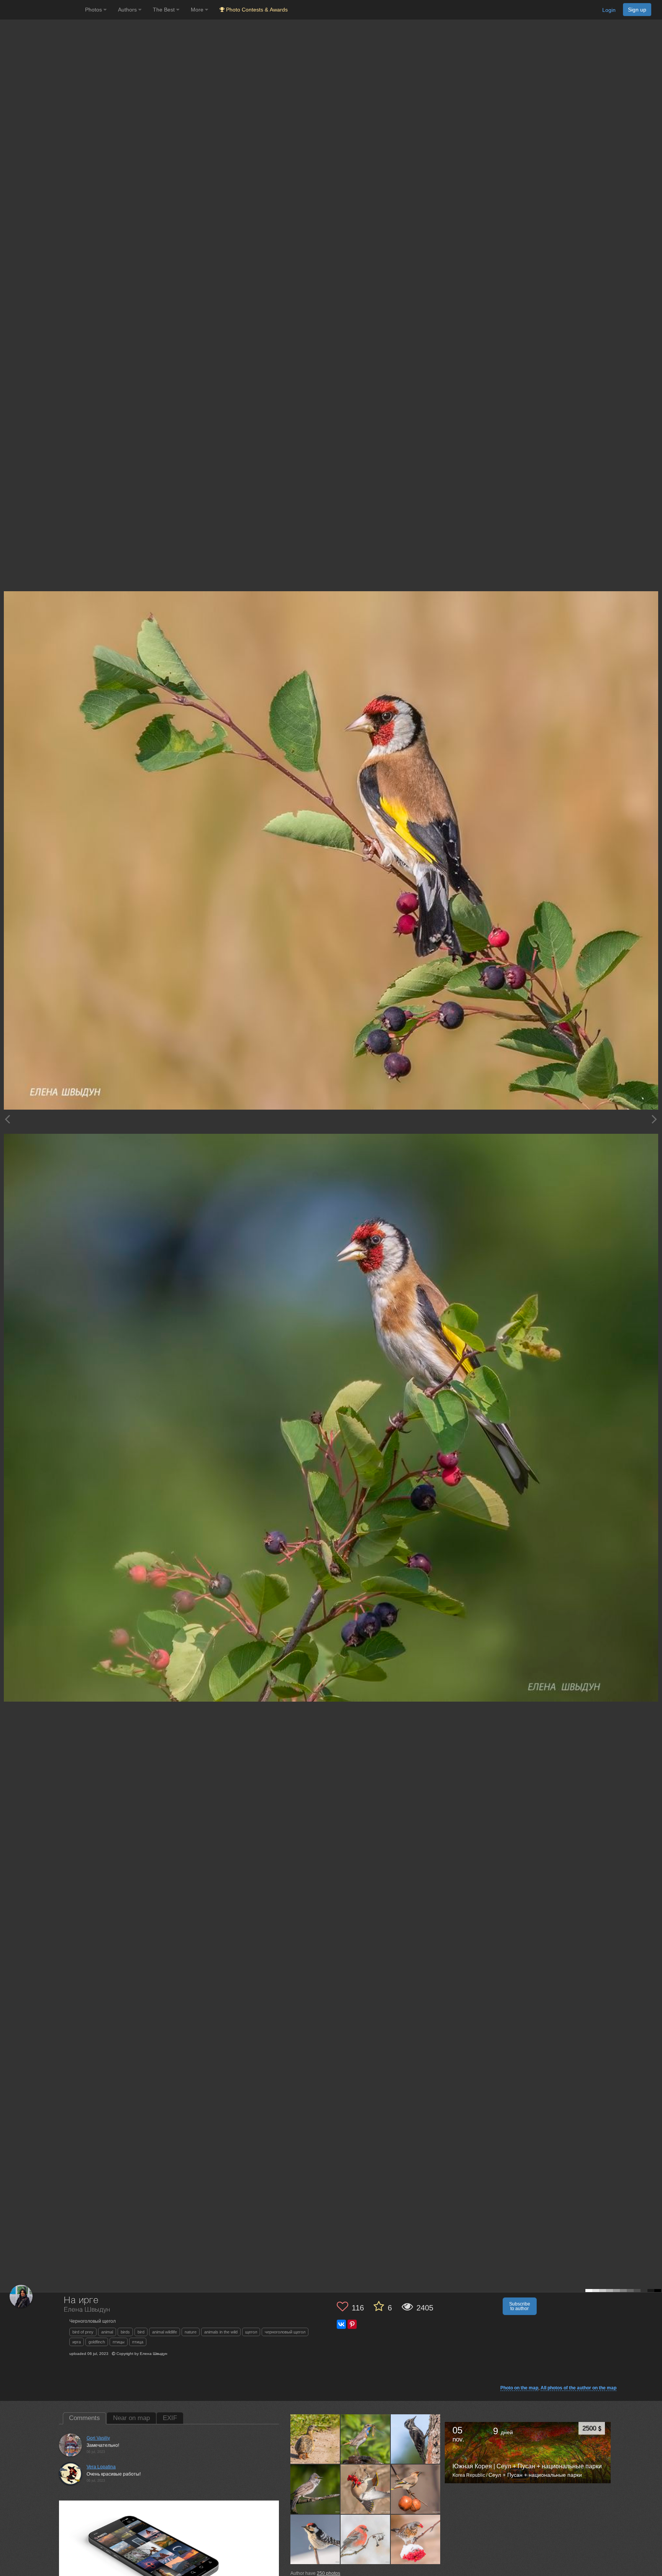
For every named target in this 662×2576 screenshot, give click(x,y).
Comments (84, 2418)
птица (138, 2342)
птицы (119, 2342)
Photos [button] (94, 10)
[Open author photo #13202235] (315, 2539)
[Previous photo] (7, 1119)
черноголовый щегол (285, 2332)
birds (125, 2332)
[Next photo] (654, 1119)
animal (107, 2332)
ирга (77, 2342)
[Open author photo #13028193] (416, 2539)
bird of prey (83, 2332)
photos (329, 2573)
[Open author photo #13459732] (365, 2489)
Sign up (637, 10)
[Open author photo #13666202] (416, 2439)
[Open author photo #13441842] (416, 2489)
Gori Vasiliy (98, 2438)
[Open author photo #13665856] (315, 2489)
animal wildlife (165, 2332)
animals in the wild (221, 2332)
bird (141, 2332)
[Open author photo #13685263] (365, 2439)
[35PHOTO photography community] (42, 10)
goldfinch (97, 2342)
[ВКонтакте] (341, 2324)
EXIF (170, 2418)
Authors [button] (128, 10)
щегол (251, 2332)
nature (191, 2332)
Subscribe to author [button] (520, 2306)
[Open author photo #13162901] (365, 2539)
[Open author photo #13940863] (315, 2439)
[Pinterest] (352, 2324)
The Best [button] (165, 10)
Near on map (131, 2418)
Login (609, 10)
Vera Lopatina (101, 2467)
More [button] (198, 10)
